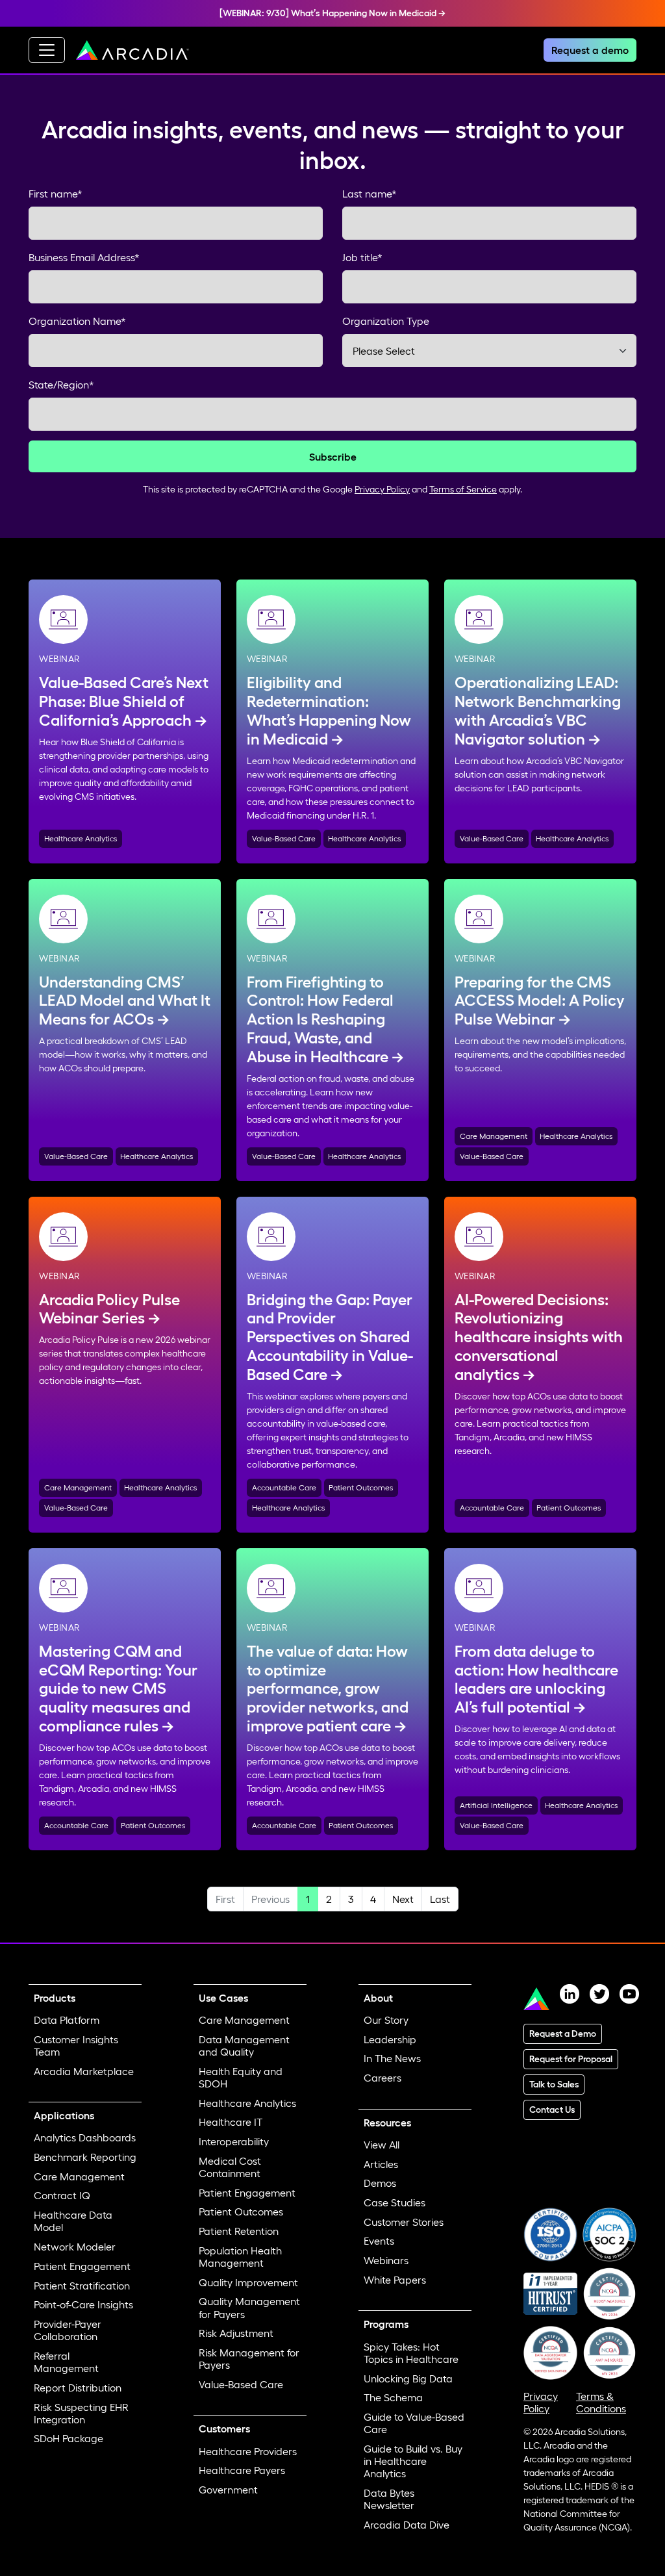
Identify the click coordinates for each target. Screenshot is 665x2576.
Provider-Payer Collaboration (68, 2330)
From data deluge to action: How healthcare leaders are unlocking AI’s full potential (536, 1679)
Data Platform (67, 2020)
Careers (383, 2078)
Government (228, 2490)
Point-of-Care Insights (83, 2304)
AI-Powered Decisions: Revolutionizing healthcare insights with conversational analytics (539, 1337)
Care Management (494, 1136)
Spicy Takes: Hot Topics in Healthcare (411, 2353)
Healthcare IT (231, 2122)
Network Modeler (75, 2247)
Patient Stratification (82, 2286)
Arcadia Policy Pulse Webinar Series (109, 1309)
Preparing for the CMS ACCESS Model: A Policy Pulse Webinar (540, 1001)
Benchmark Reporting (85, 2157)
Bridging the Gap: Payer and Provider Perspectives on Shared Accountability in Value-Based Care (330, 1337)
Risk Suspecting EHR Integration (81, 2413)
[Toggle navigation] (47, 50)
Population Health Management (240, 2257)
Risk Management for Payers (249, 2359)
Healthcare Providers (248, 2451)
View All (382, 2145)
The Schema (393, 2397)
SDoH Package (69, 2438)
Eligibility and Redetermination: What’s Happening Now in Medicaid (329, 710)
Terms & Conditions (601, 2402)
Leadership (390, 2039)
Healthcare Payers (242, 2470)
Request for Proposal (571, 2059)
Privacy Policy (382, 489)
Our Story (386, 2020)
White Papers (395, 2280)
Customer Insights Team (76, 2046)
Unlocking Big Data (408, 2378)
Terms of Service (463, 489)
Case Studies (395, 2202)
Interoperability (234, 2141)
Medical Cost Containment (230, 2167)
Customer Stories (404, 2222)
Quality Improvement (248, 2282)
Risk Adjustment (236, 2333)
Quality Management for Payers (249, 2307)
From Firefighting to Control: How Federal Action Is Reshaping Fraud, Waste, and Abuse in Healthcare (320, 1019)
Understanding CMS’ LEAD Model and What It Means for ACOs (125, 1001)
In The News (392, 2058)
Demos (380, 2183)
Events (379, 2241)
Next (403, 1899)
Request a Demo (563, 2034)
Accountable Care (284, 1487)
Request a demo (590, 50)
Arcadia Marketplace (84, 2071)
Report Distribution (78, 2388)
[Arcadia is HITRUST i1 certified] (550, 2292)
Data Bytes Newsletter (389, 2499)
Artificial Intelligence (496, 1805)
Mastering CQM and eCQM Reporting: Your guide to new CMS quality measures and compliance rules (118, 1689)
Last (440, 1899)
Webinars (386, 2260)
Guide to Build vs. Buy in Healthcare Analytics (413, 2461)
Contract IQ (62, 2195)
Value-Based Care (284, 838)
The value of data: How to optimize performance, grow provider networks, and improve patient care (328, 1689)
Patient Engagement (82, 2266)
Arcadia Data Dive (407, 2525)
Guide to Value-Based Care (414, 2423)
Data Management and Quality (244, 2046)
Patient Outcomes (361, 1487)
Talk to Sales (554, 2084)
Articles (381, 2164)
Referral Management (66, 2362)
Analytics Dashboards (85, 2137)
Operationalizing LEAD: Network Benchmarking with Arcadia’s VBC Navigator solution (538, 710)
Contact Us (552, 2110)
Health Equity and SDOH (241, 2077)
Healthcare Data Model (73, 2221)
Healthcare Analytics (81, 838)
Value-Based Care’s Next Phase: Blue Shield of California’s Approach (124, 701)
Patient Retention (239, 2231)
